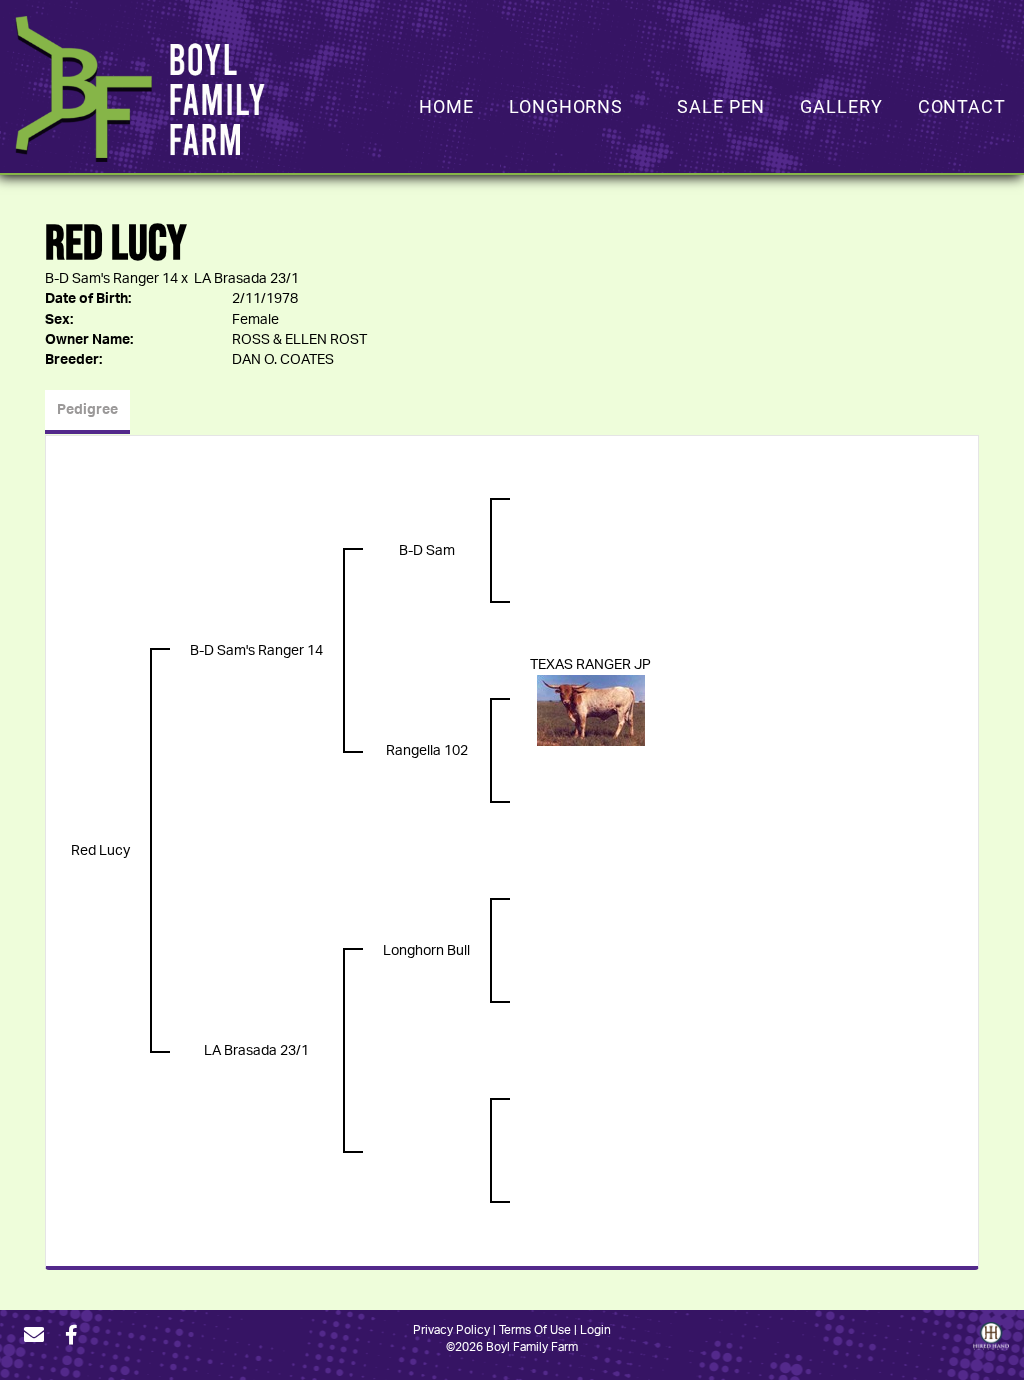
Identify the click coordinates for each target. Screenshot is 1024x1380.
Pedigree (87, 410)
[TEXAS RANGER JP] (591, 711)
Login (595, 1330)
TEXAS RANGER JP (590, 665)
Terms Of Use (535, 1330)
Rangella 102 (427, 751)
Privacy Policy (451, 1330)
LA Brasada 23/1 (246, 279)
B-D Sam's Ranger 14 (111, 279)
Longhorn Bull (426, 951)
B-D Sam (427, 551)
